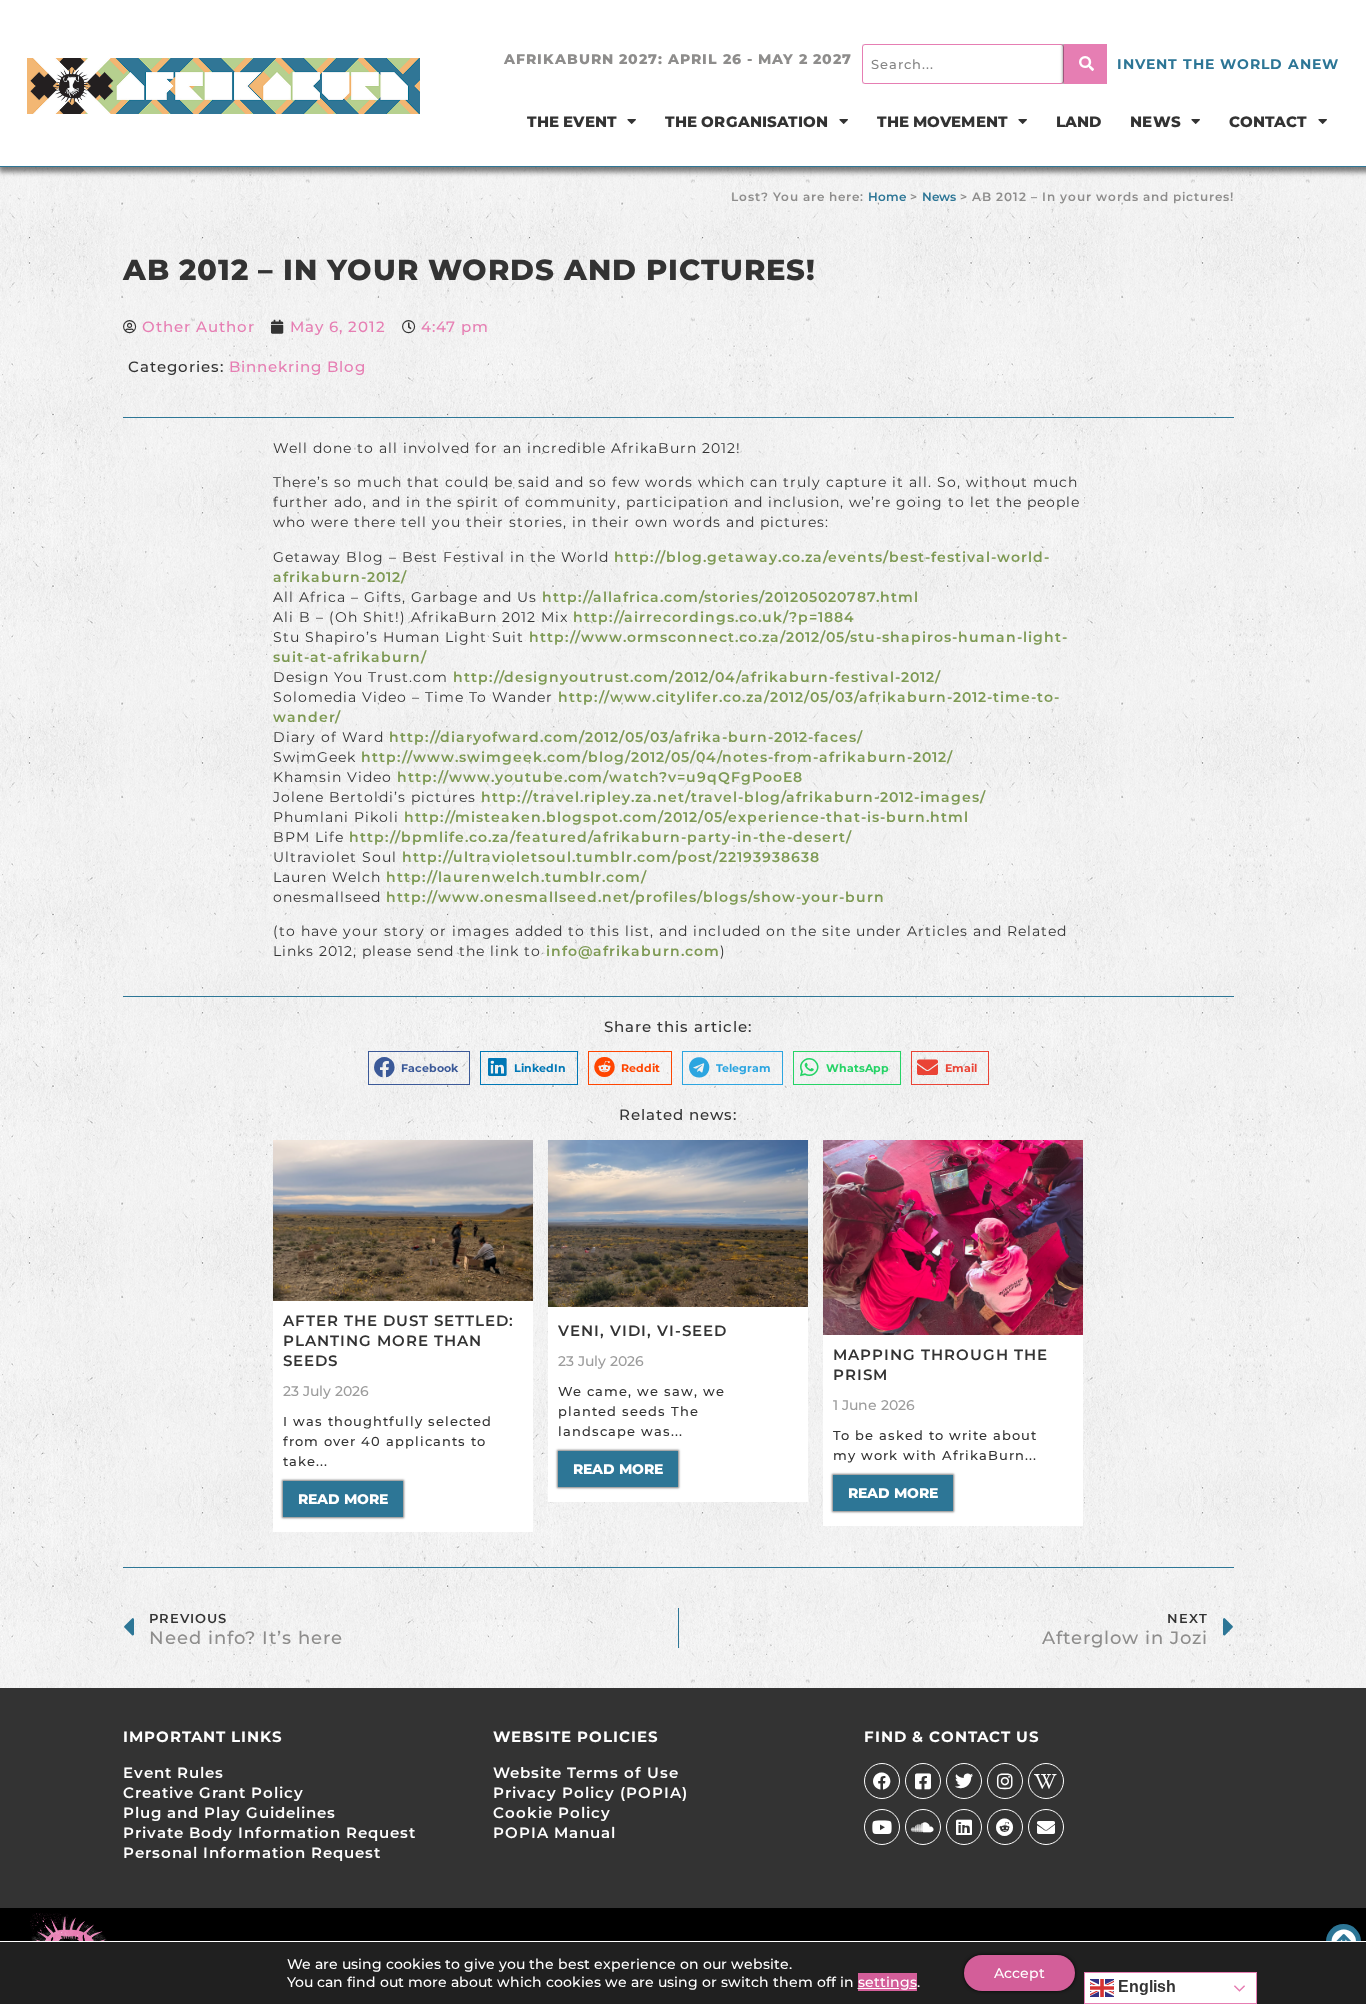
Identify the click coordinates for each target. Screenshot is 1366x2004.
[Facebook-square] (923, 1781)
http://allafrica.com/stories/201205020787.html (728, 597)
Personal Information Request (252, 1852)
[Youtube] (882, 1827)
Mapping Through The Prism (940, 1364)
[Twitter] (964, 1781)
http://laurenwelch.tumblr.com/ (516, 877)
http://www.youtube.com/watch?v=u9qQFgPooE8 (600, 777)
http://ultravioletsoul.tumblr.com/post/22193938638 (611, 857)
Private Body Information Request (269, 1832)
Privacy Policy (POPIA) (590, 1792)
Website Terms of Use (586, 1772)
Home (887, 196)
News (1155, 121)
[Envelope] (1046, 1827)
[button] (419, 1068)
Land (1078, 121)
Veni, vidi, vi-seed (642, 1330)
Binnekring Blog (297, 366)
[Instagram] (1005, 1781)
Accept (1019, 1973)
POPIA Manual (554, 1832)
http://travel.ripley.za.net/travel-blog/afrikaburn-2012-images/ (733, 797)
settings (887, 1982)
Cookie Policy (552, 1812)
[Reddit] (1005, 1827)
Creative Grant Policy (213, 1792)
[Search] (1085, 64)
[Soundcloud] (923, 1827)
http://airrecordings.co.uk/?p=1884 (711, 617)
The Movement (942, 121)
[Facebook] (882, 1781)
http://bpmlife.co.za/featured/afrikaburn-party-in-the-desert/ (600, 837)
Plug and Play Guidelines (229, 1812)
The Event (572, 121)
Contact (1268, 121)
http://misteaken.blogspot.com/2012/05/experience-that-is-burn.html (686, 817)
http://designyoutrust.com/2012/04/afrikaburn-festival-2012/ (697, 677)
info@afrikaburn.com (633, 951)
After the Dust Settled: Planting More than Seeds (398, 1340)
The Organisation (747, 121)
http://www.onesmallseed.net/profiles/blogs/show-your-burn (635, 897)
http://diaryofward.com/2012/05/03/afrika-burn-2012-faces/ (623, 737)
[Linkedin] (964, 1827)
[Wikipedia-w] (1046, 1781)
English (1145, 1986)
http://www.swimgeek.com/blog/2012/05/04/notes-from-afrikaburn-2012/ (657, 757)
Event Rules (173, 1772)
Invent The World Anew (1228, 64)
